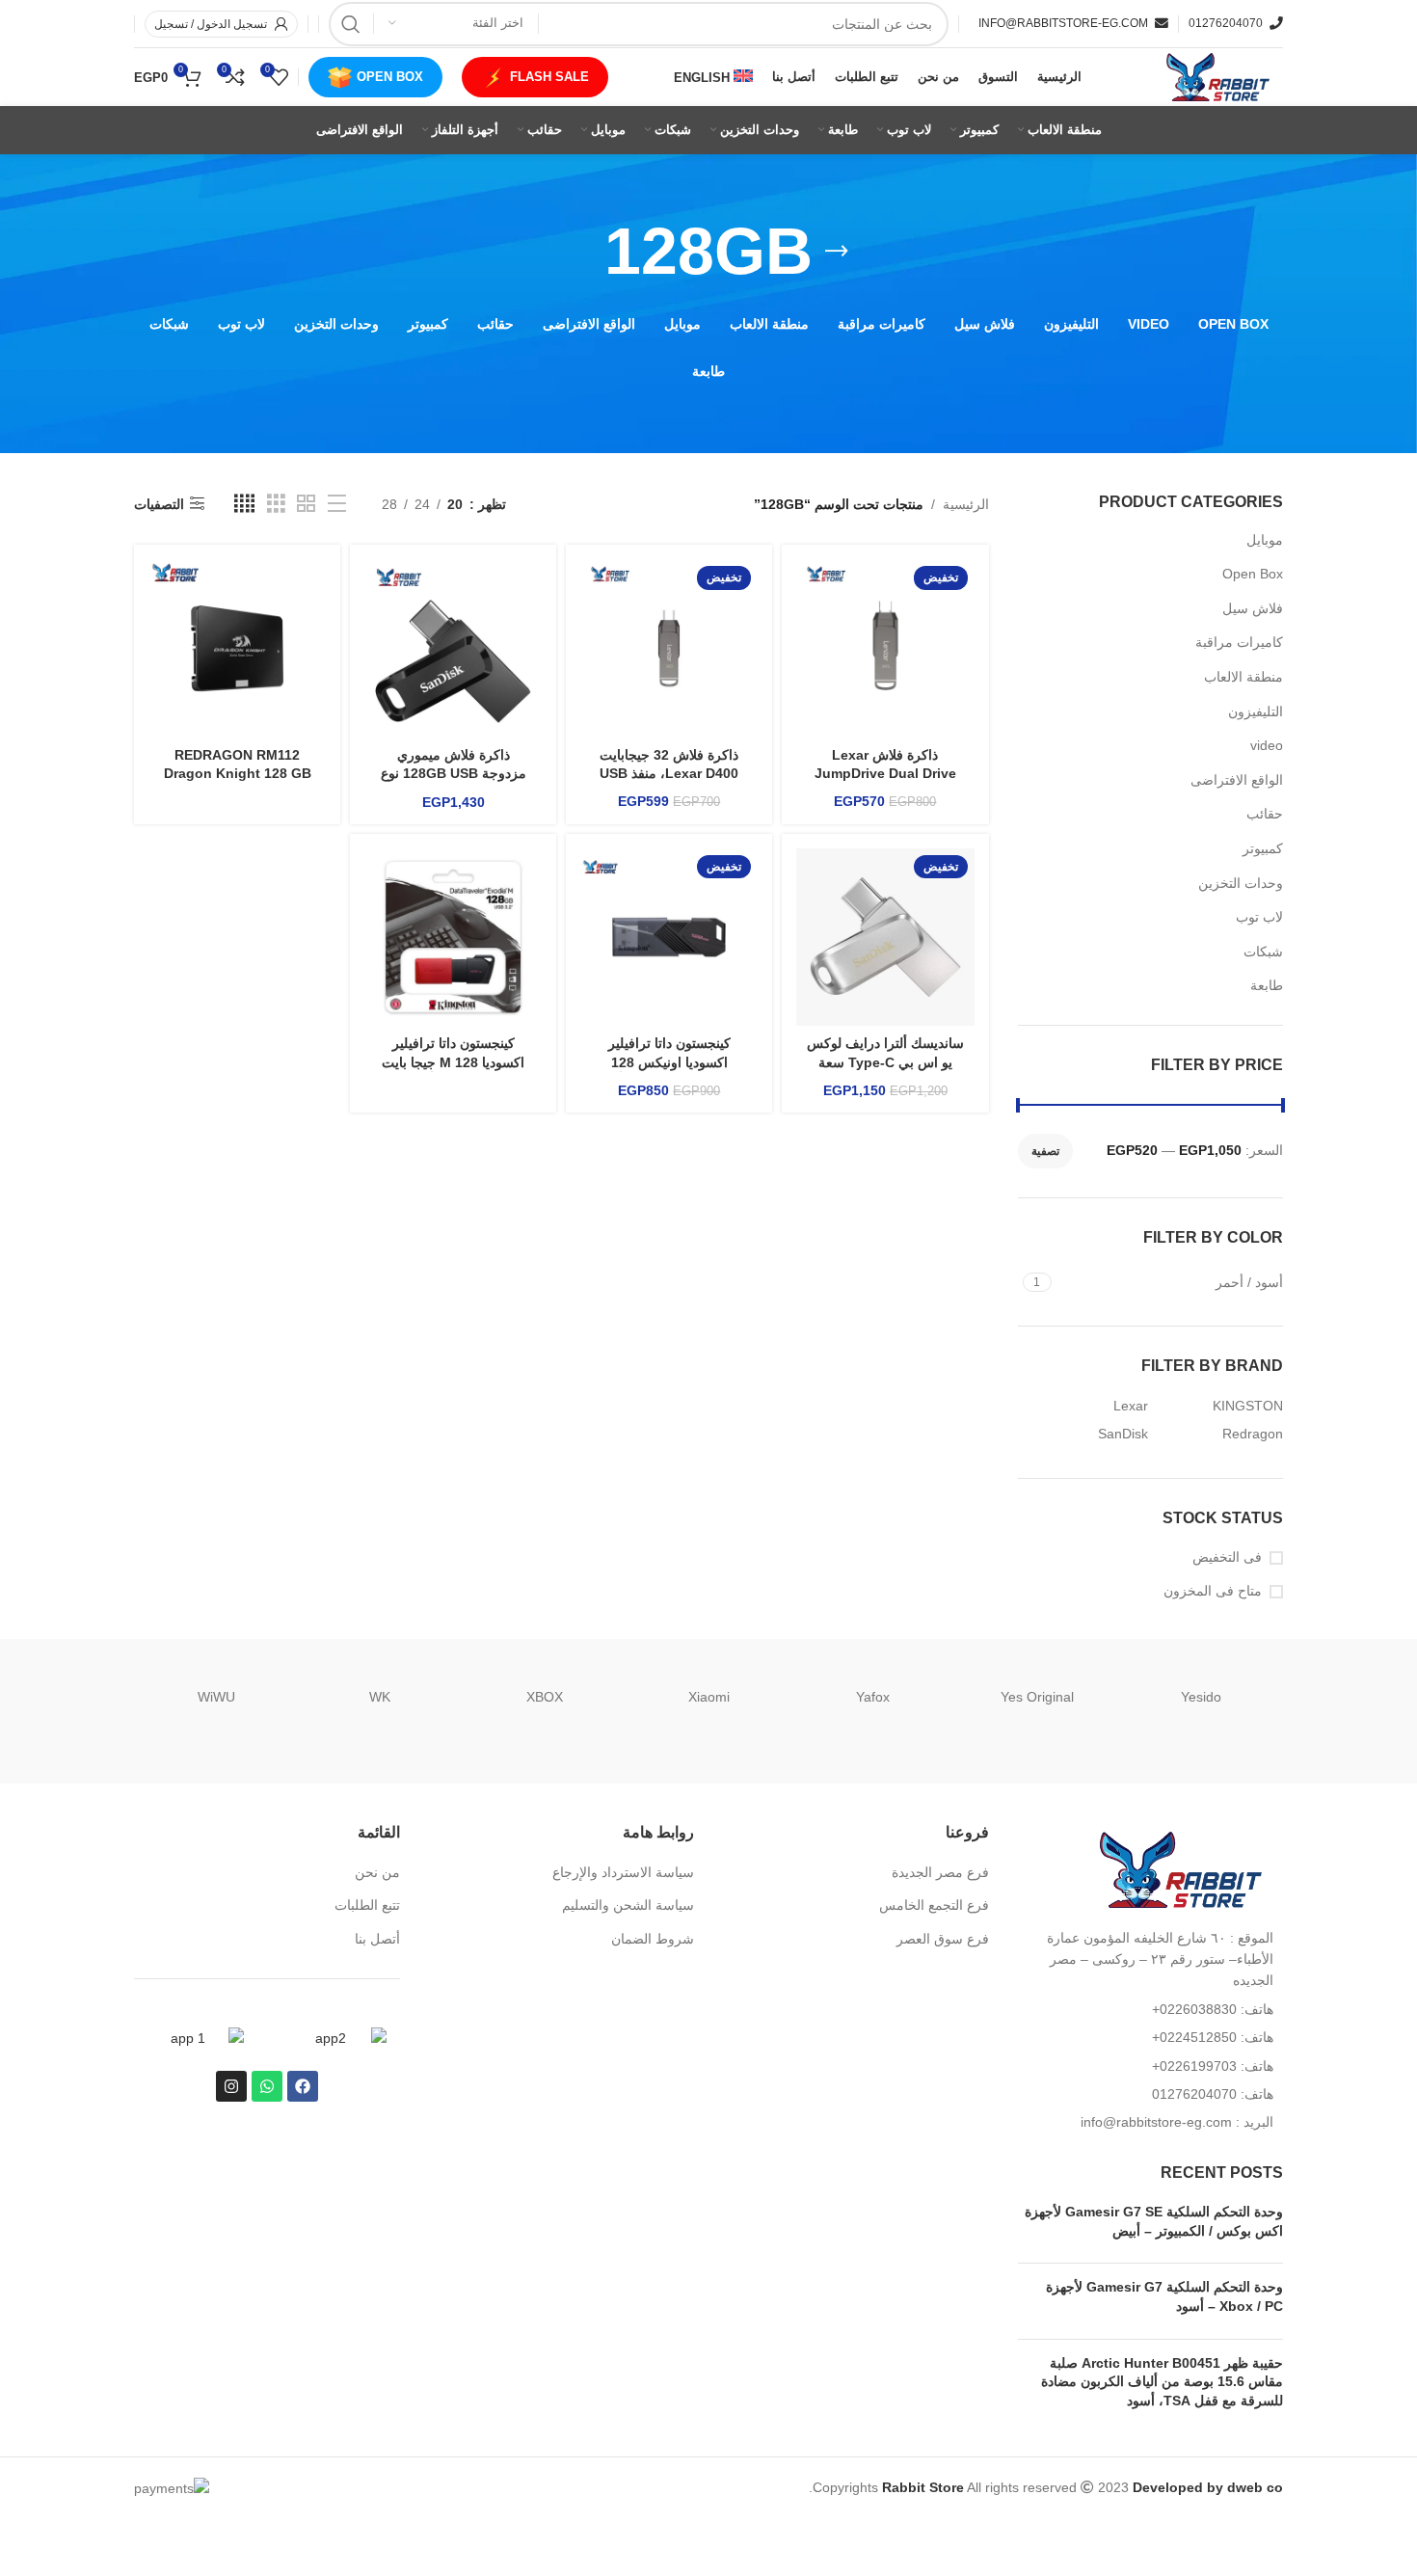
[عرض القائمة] (337, 504)
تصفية (1045, 1151)
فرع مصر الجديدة (940, 1872)
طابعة (1267, 985)
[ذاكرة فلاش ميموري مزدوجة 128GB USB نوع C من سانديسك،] (453, 648)
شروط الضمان (653, 1939)
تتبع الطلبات (367, 1905)
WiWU (216, 1697)
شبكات (1263, 952)
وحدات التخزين (1241, 883)
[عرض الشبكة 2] (306, 504)
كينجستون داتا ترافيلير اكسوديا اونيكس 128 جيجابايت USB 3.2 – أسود (669, 1062)
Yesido (1201, 1697)
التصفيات (159, 504)
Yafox (873, 1697)
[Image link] (1177, 1868)
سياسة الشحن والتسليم (628, 1905)
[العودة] (837, 252)
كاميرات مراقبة (1239, 642)
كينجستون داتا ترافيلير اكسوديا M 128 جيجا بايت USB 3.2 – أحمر (453, 1062)
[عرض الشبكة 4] (244, 504)
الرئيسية (966, 504)
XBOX (545, 1697)
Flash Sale (549, 77)
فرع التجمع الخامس (934, 1905)
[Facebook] (303, 2086)
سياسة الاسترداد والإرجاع (623, 1872)
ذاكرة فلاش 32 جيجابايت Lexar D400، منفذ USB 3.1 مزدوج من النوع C (669, 774)
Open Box (390, 77)
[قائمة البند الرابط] (1151, 2009)
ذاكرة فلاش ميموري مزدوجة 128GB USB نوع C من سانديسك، (454, 774)
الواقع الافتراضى (1237, 780)
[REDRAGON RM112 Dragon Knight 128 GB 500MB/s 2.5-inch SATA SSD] (237, 648)
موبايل (1265, 540)
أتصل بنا (377, 1939)
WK (380, 1697)
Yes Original (1037, 1697)
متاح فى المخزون (1213, 1591)
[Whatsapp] (267, 2086)
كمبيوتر (1263, 848)
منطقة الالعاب (1243, 677)
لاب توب (1259, 917)
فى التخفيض (1227, 1557)
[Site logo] (1216, 76)
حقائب (1265, 814)
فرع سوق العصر (943, 1939)
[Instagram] (231, 2086)
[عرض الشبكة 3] (276, 504)
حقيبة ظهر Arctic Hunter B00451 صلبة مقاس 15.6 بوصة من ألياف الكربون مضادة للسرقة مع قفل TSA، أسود (1162, 2382)
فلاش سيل (1253, 608)
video (1267, 745)
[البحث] (351, 24)
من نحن (377, 1872)
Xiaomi (709, 1697)
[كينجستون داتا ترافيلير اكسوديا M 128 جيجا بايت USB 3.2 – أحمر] (453, 937)
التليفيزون (1256, 711)
